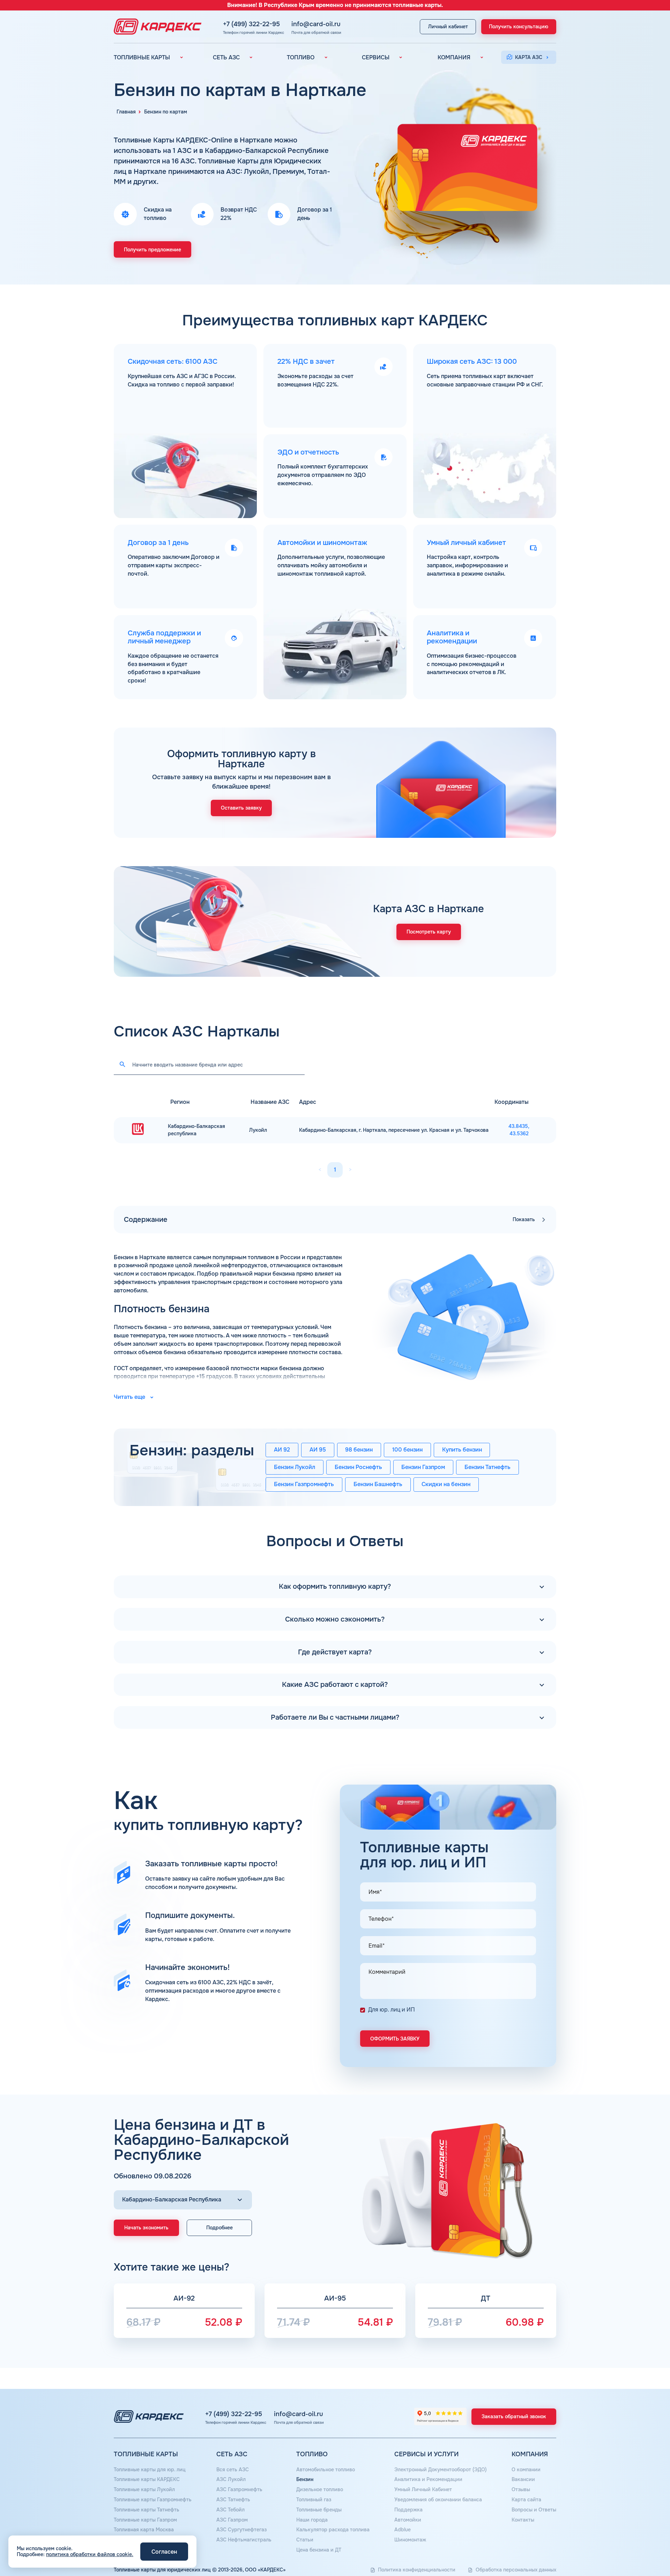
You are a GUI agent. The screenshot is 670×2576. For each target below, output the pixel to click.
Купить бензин (462, 1450)
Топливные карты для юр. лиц (150, 2470)
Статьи (305, 2540)
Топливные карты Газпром (145, 2520)
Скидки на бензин (446, 1484)
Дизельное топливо (320, 2489)
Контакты (523, 2520)
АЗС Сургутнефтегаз (241, 2530)
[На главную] (156, 27)
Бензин (305, 2479)
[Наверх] (641, 2547)
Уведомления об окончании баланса (438, 2500)
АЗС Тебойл (230, 2510)
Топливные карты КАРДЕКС (147, 2479)
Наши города (312, 2520)
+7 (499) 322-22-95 (251, 24)
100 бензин (407, 1450)
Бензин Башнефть (378, 1484)
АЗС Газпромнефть (239, 2489)
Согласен (164, 2552)
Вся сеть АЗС (233, 2470)
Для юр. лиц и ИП (392, 2010)
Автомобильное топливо (326, 2470)
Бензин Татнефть (487, 1467)
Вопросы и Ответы (534, 2510)
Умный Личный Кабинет (423, 2489)
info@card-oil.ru (316, 24)
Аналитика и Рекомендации (428, 2479)
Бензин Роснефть (358, 1467)
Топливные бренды (319, 2510)
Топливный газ (314, 2500)
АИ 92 (282, 1450)
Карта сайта (526, 2500)
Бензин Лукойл (295, 1467)
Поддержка (408, 2510)
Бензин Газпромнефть (304, 1484)
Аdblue (403, 2530)
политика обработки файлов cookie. (90, 2554)
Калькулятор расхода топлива (333, 2530)
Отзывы (521, 2489)
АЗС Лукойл (231, 2479)
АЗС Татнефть (233, 2500)
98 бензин (359, 1450)
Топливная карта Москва (144, 2530)
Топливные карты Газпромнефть (153, 2500)
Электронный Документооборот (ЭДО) (441, 2470)
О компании (526, 2470)
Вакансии (523, 2479)
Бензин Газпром (423, 1467)
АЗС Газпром (232, 2520)
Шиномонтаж (410, 2540)
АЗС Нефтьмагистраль (244, 2540)
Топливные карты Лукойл (144, 2489)
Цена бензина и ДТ (319, 2550)
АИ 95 (318, 1450)
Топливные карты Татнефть (147, 2510)
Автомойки (408, 2520)
